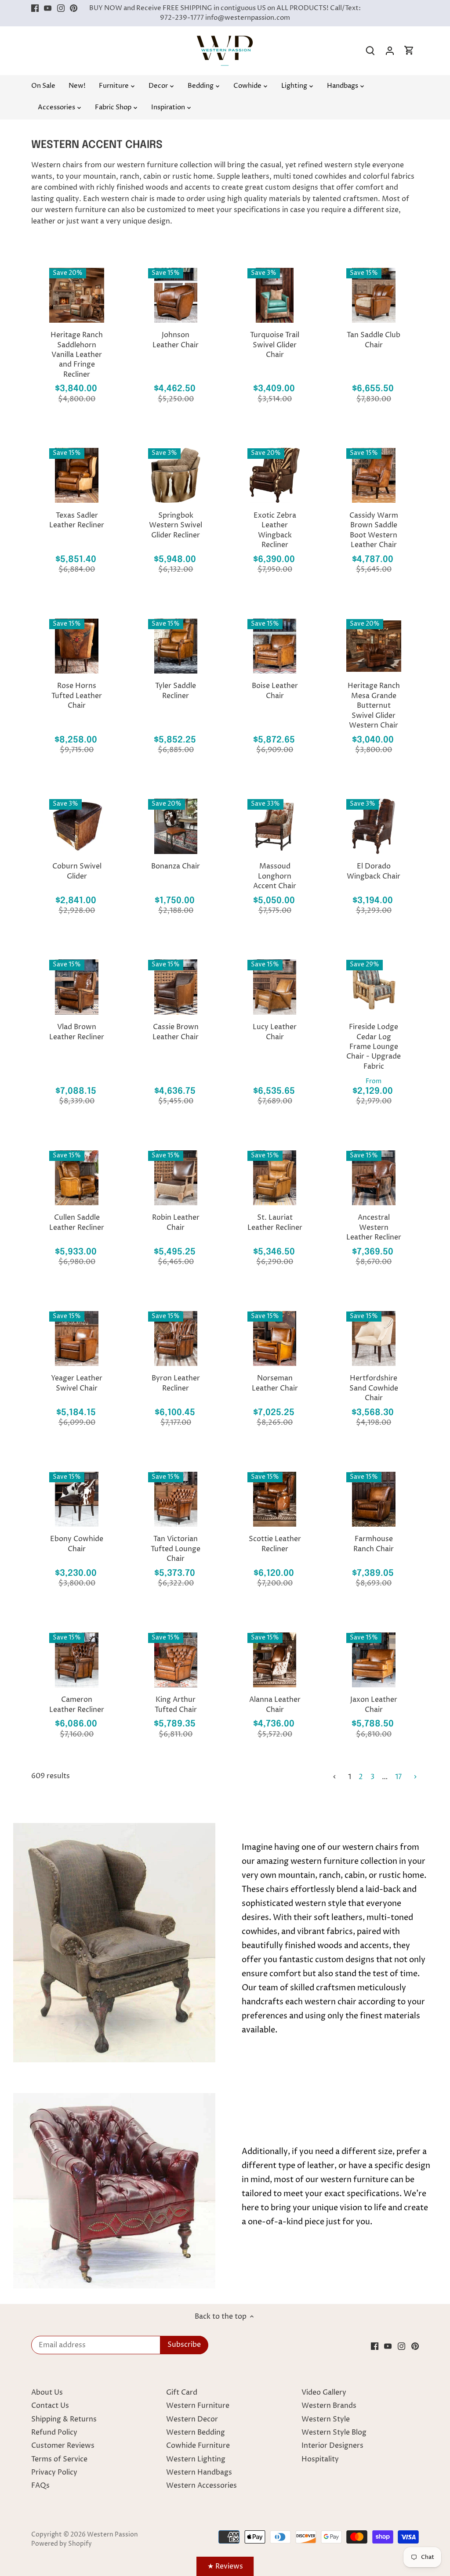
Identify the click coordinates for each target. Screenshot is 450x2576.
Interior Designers (332, 2446)
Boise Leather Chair (275, 691)
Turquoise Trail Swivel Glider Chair (275, 345)
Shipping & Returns (64, 2419)
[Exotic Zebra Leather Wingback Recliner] (275, 475)
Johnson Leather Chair (176, 340)
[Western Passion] (225, 40)
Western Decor (192, 2419)
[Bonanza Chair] (176, 826)
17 (398, 1777)
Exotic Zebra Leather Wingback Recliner (275, 530)
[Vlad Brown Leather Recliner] (77, 987)
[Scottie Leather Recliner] (275, 1499)
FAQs (40, 2486)
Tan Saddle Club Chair (374, 340)
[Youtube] (48, 8)
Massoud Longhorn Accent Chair (275, 876)
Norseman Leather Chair (275, 1383)
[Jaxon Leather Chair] (374, 1660)
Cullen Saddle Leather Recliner (77, 1222)
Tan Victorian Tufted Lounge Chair (176, 1549)
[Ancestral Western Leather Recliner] (374, 1178)
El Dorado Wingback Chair (374, 871)
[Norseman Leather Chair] (275, 1338)
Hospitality (320, 2459)
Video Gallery (324, 2392)
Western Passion (112, 2535)
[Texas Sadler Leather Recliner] (77, 475)
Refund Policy (54, 2432)
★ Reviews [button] (225, 2566)
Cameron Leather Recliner (77, 1704)
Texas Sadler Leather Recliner (77, 520)
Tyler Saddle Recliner (176, 691)
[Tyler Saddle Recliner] (176, 646)
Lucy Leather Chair (275, 1032)
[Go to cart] (409, 51)
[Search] (370, 51)
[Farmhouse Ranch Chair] (374, 1499)
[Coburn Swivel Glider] (77, 826)
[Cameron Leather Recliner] (77, 1660)
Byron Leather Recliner (176, 1383)
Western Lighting (196, 2459)
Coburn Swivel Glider (77, 871)
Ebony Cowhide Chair (77, 1544)
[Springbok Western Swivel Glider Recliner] (176, 475)
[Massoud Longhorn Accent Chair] (275, 826)
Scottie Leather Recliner (275, 1544)
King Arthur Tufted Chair (176, 1704)
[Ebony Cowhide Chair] (77, 1499)
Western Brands (329, 2406)
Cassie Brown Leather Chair (176, 1032)
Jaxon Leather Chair (374, 1704)
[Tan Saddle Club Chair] (374, 295)
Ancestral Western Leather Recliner (374, 1227)
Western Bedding (196, 2432)
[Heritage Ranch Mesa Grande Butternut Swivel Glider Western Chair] (374, 646)
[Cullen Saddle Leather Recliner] (77, 1178)
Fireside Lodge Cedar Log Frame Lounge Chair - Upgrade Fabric (374, 1047)
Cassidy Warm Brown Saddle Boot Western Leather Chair (374, 530)
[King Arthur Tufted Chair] (176, 1660)
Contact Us (50, 2406)
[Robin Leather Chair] (176, 1178)
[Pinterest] (74, 8)
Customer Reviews (63, 2446)
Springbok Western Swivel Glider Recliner (176, 525)
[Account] (390, 51)
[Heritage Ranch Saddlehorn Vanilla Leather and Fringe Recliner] (77, 295)
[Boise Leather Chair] (275, 646)
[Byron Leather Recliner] (176, 1338)
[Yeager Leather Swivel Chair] (77, 1338)
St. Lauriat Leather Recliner (275, 1222)
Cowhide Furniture (198, 2446)
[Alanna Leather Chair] (275, 1660)
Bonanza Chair (176, 866)
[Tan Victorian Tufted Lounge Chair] (176, 1499)
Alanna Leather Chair (275, 1704)
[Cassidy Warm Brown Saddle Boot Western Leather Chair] (374, 475)
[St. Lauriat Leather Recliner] (275, 1178)
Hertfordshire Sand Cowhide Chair (374, 1388)
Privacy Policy (54, 2472)
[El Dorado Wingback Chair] (374, 826)
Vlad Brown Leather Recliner (77, 1032)
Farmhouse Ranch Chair (374, 1544)
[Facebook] (35, 8)
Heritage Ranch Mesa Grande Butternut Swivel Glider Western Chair (374, 706)
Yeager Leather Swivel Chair (77, 1383)
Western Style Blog (334, 2432)
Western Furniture (198, 2406)
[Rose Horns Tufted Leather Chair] (77, 646)
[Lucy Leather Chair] (275, 987)
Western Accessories (201, 2486)
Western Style (326, 2419)
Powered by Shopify (62, 2544)
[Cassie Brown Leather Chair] (176, 987)
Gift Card (182, 2392)
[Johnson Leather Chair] (176, 295)
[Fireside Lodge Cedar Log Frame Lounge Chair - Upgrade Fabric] (374, 987)
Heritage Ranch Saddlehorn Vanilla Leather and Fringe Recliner (77, 355)
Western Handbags (199, 2472)
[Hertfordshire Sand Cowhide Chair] (374, 1338)
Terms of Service (59, 2459)
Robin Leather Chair (176, 1222)
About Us (47, 2392)
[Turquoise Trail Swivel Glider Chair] (275, 295)
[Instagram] (61, 8)
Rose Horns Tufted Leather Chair (77, 696)
